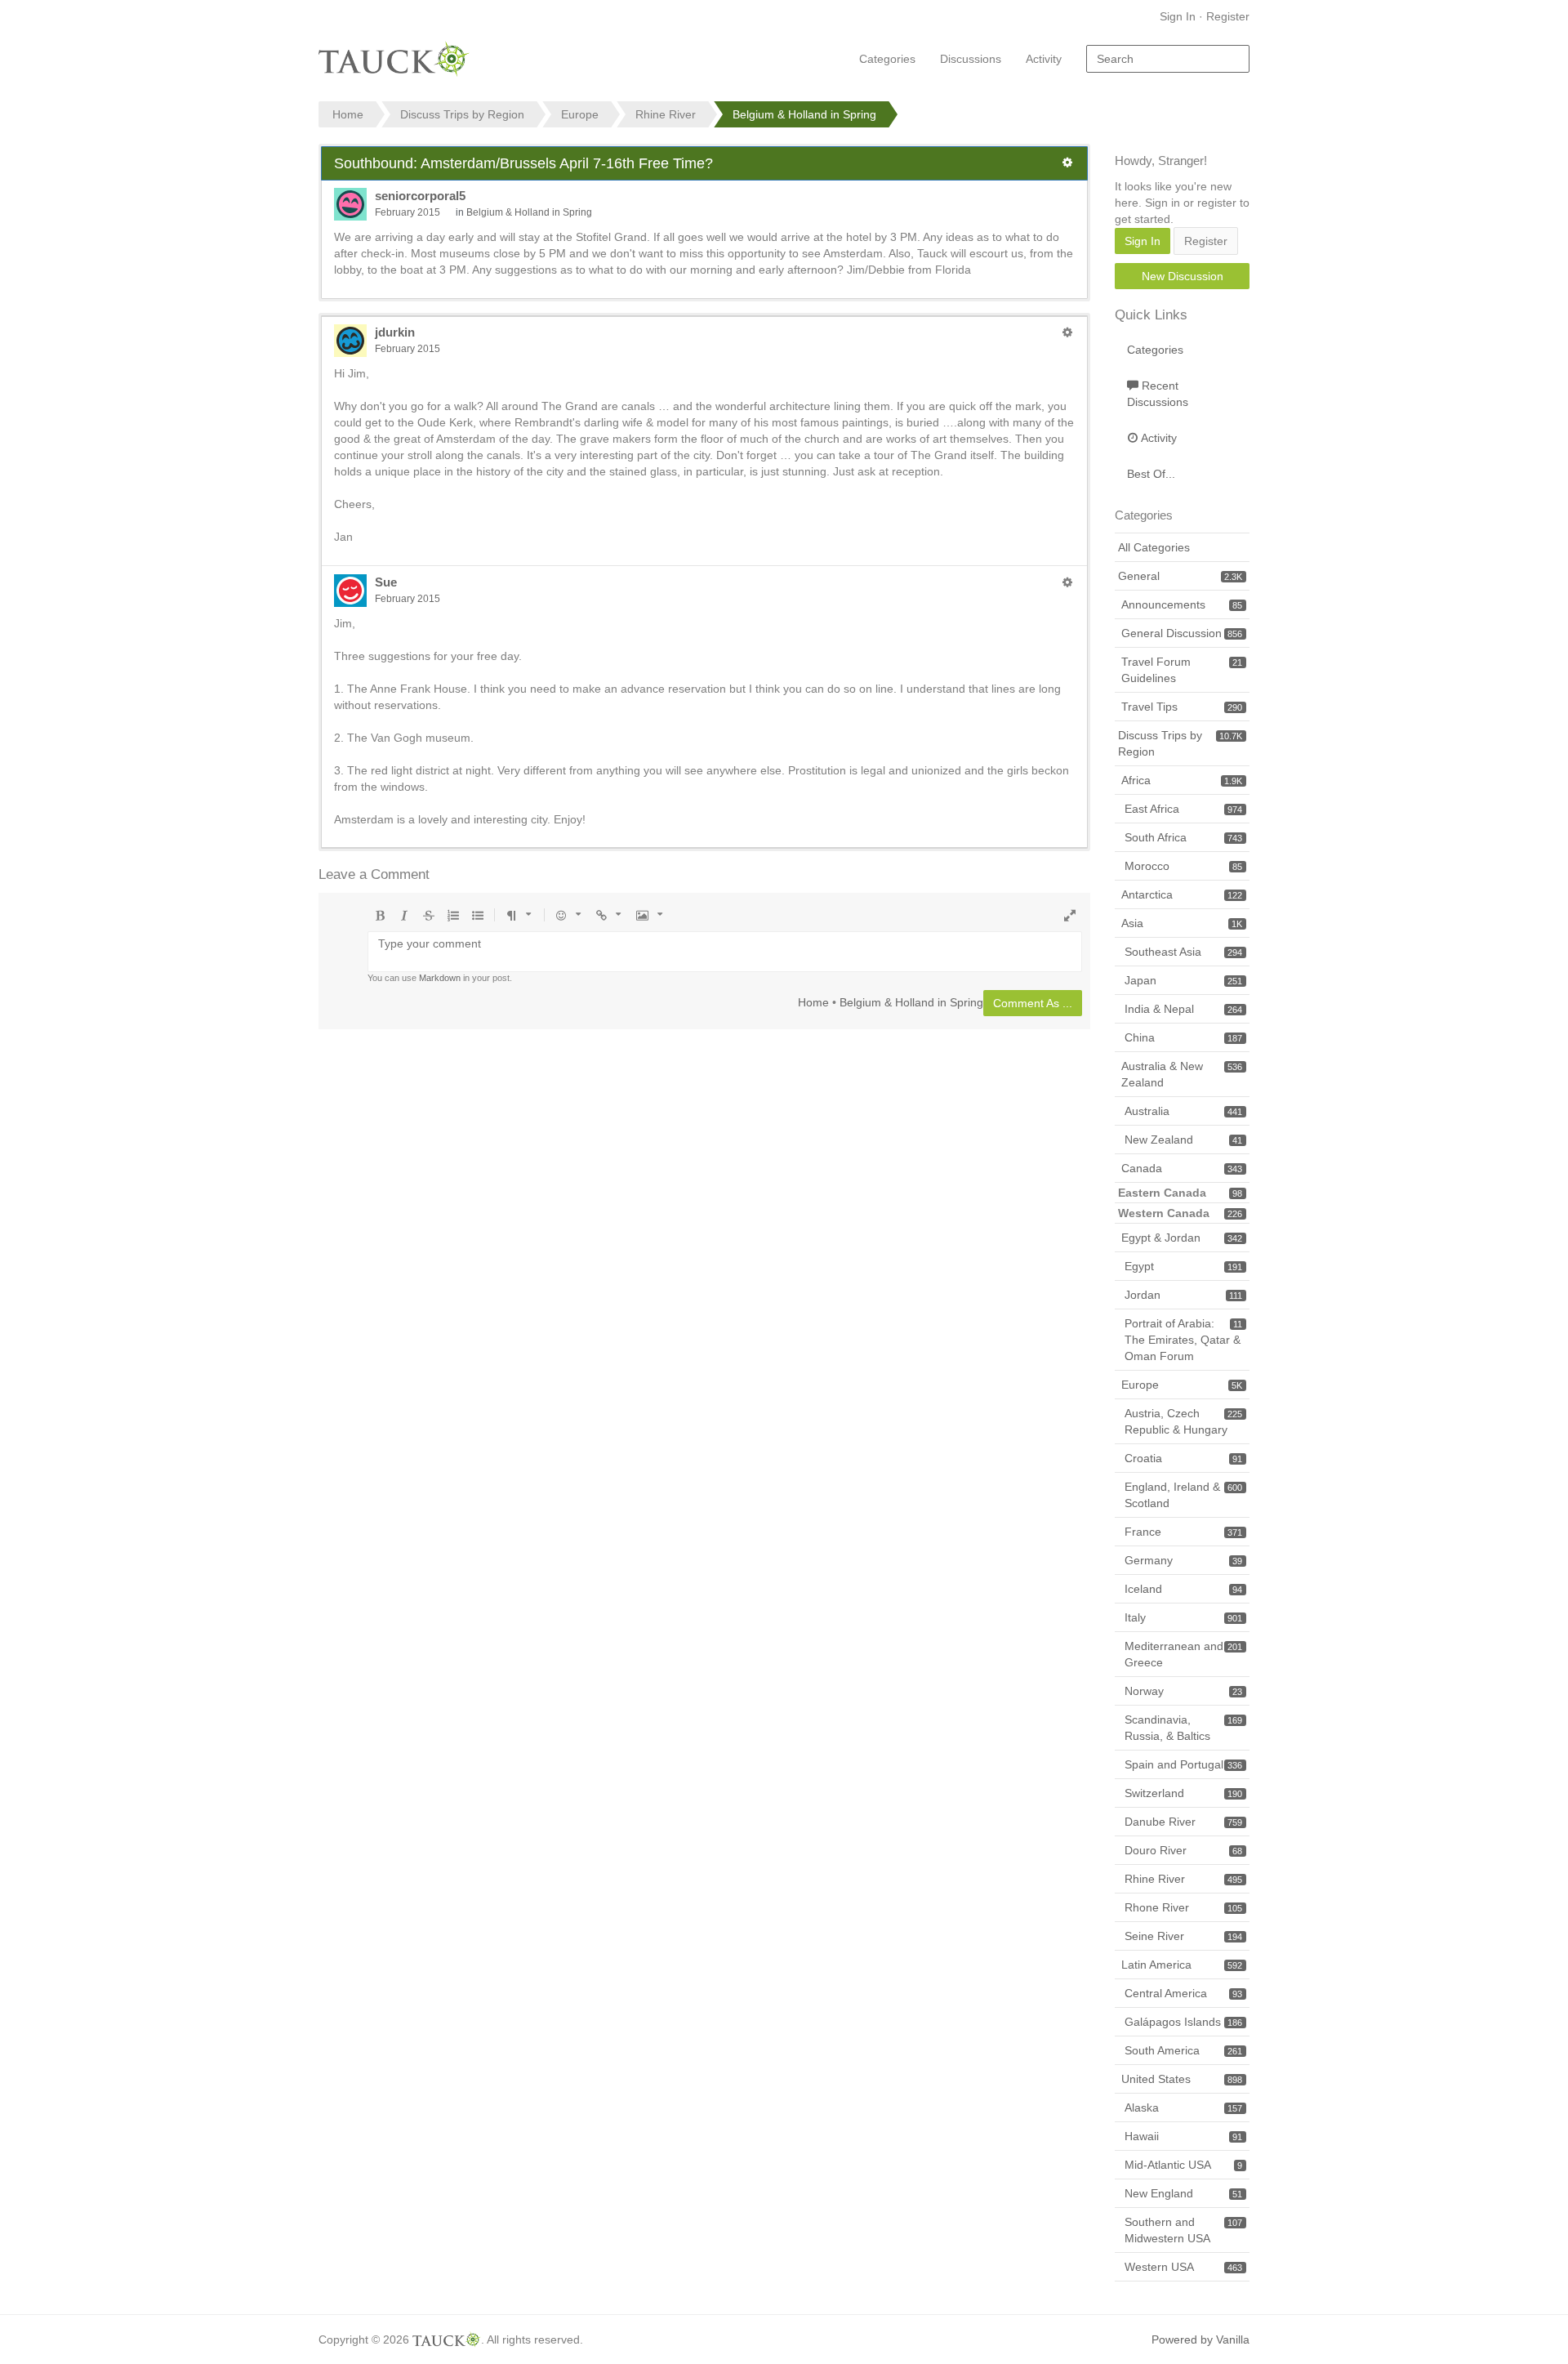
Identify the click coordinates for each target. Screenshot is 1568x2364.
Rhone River (1183, 1907)
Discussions (971, 59)
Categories (887, 59)
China (1183, 1037)
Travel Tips (1182, 707)
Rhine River (1183, 1879)
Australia (1183, 1111)
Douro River (1183, 1850)
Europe (1182, 1385)
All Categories (1154, 547)
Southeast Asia (1183, 952)
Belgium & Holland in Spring (529, 212)
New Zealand (1183, 1140)
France (1183, 1532)
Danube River (1183, 1822)
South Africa (1183, 837)
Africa (1182, 780)
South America (1183, 2050)
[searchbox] (1168, 59)
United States (1182, 2079)
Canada (1182, 1168)
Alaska (1183, 2108)
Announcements (1182, 604)
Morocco (1183, 866)
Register (1228, 16)
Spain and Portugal (1183, 1764)
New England (1183, 2193)
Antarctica (1182, 894)
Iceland (1183, 1589)
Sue (386, 582)
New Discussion (1183, 276)
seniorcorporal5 (420, 196)
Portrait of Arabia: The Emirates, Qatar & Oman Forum (1183, 1340)
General (1180, 576)
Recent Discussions (1158, 394)
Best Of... (1151, 474)
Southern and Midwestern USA (1183, 2230)
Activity (1044, 59)
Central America (1183, 1993)
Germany (1183, 1560)
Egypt (1183, 1266)
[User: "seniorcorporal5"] (350, 204)
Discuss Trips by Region (1180, 743)
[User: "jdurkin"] (350, 341)
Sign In (1178, 16)
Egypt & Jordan (1182, 1238)
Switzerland (1183, 1793)
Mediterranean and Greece (1183, 1654)
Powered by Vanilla (1200, 2339)
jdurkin (395, 332)
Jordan (1183, 1295)
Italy (1183, 1617)
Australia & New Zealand (1182, 1074)
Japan (1183, 980)
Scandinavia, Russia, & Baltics (1183, 1728)
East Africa (1183, 809)
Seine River (1183, 1936)
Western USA (1183, 2267)
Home (813, 1001)
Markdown (440, 978)
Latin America (1182, 1965)
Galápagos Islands (1183, 2022)
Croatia (1183, 1458)
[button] (1067, 163)
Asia (1182, 923)
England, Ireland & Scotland (1183, 1495)
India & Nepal (1183, 1009)
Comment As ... (1033, 1003)
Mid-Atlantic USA (1183, 2165)
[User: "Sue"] (350, 591)
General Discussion (1182, 633)
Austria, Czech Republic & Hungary (1183, 1421)
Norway (1183, 1691)
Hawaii (1183, 2136)
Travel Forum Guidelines (1182, 670)
